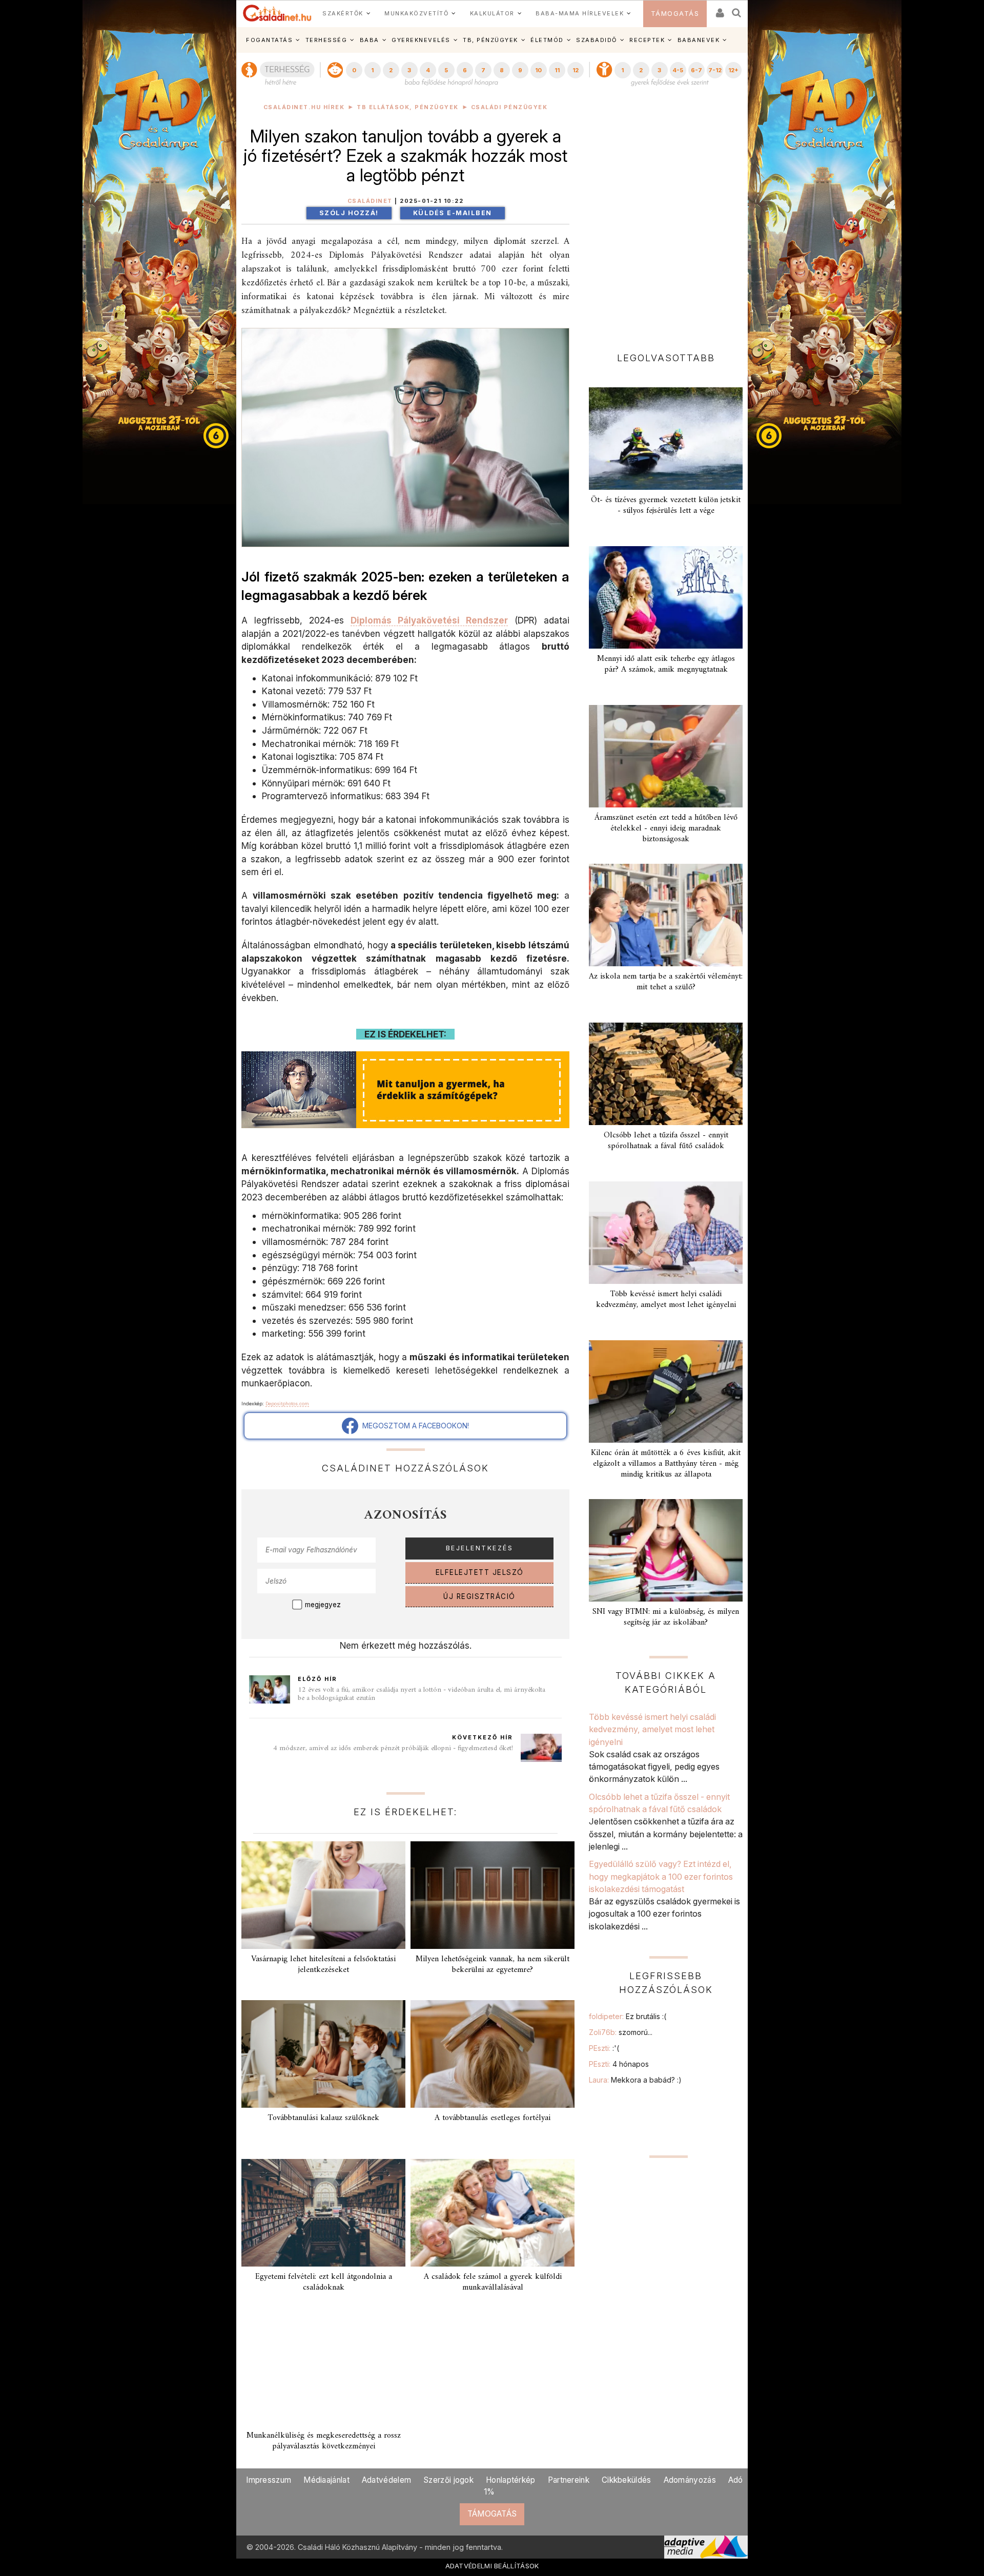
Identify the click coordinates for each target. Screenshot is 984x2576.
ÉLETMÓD (547, 40)
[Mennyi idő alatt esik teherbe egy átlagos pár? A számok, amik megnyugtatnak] (666, 597)
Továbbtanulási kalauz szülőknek (323, 2118)
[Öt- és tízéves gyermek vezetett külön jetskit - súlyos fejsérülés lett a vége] (666, 439)
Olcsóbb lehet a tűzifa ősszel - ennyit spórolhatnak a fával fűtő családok (666, 1141)
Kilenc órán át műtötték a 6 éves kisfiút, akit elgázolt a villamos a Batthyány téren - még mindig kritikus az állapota (666, 1464)
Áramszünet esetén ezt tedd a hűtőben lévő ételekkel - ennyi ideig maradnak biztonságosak (666, 828)
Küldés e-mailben (453, 213)
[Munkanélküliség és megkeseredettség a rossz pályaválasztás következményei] (323, 2372)
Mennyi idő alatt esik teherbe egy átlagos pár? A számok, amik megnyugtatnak (666, 664)
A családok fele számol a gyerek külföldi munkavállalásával (493, 2282)
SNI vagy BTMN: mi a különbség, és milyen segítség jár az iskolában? (666, 1617)
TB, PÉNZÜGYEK (490, 40)
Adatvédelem (386, 2480)
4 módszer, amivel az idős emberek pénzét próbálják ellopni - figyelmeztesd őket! (393, 1748)
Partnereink (569, 2480)
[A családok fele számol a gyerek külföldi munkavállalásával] (493, 2213)
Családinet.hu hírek (304, 107)
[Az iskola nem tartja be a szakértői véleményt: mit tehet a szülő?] (666, 915)
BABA (370, 40)
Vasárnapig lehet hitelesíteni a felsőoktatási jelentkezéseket (323, 1965)
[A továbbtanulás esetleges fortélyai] (493, 2054)
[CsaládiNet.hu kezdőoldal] (277, 13)
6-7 (696, 70)
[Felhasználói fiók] (719, 9)
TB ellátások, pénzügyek (408, 107)
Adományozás (690, 2480)
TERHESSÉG (326, 40)
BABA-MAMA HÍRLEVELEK (580, 13)
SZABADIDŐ (597, 40)
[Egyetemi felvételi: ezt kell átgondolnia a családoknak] (323, 2213)
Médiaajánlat (326, 2480)
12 (576, 70)
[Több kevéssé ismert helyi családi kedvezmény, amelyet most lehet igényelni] (666, 1233)
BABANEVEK (699, 40)
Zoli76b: (621, 2032)
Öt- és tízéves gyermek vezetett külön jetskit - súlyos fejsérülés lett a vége (666, 505)
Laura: (635, 2080)
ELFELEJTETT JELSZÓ (480, 1572)
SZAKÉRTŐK (343, 13)
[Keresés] (737, 9)
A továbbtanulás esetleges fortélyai (493, 2118)
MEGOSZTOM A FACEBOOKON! (414, 1426)
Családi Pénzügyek (509, 107)
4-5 (678, 70)
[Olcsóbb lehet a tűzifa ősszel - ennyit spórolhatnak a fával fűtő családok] (666, 1074)
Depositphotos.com (287, 1404)
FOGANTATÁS (269, 40)
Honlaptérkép (511, 2480)
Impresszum (269, 2480)
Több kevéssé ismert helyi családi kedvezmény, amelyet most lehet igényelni (666, 1300)
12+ (733, 70)
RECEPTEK (647, 40)
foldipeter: (628, 2016)
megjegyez (323, 1605)
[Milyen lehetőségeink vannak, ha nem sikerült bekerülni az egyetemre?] (493, 1895)
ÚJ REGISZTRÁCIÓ (479, 1596)
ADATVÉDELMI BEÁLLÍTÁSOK (492, 2566)
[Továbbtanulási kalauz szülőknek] (323, 2054)
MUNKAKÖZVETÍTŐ (416, 13)
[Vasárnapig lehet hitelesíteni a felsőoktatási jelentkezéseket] (323, 1895)
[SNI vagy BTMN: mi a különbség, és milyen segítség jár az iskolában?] (666, 1550)
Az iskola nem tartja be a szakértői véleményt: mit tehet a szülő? (666, 982)
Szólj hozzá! (349, 213)
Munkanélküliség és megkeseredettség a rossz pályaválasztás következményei (324, 2441)
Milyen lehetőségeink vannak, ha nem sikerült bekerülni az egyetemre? (493, 1965)
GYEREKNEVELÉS (421, 40)
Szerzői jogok (448, 2480)
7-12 (715, 70)
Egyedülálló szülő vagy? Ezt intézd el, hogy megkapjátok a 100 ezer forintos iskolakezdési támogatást (661, 1876)
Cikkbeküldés (627, 2480)
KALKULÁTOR (492, 13)
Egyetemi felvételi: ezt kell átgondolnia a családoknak (324, 2282)
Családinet (370, 201)
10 (538, 70)
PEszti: (604, 2048)
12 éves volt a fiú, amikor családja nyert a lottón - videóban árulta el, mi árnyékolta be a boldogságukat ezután (422, 1694)
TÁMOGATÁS (675, 14)
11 (557, 70)
